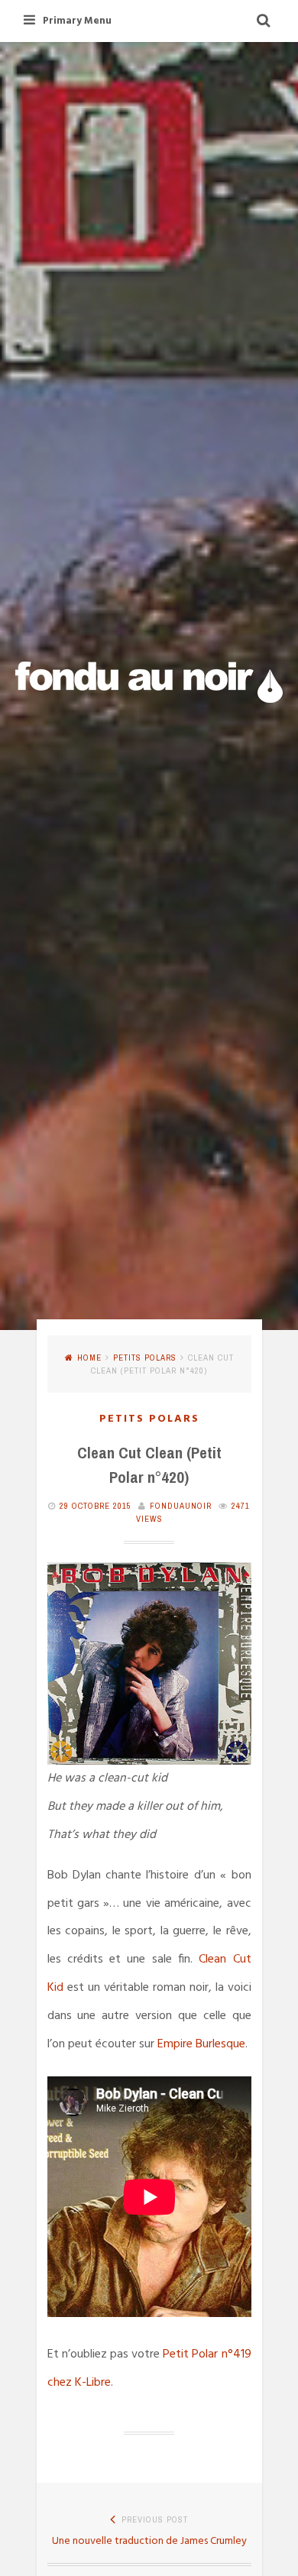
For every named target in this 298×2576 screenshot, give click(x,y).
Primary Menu (77, 21)
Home (89, 1358)
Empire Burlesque (201, 2044)
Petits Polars (145, 1358)
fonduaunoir (181, 1506)
